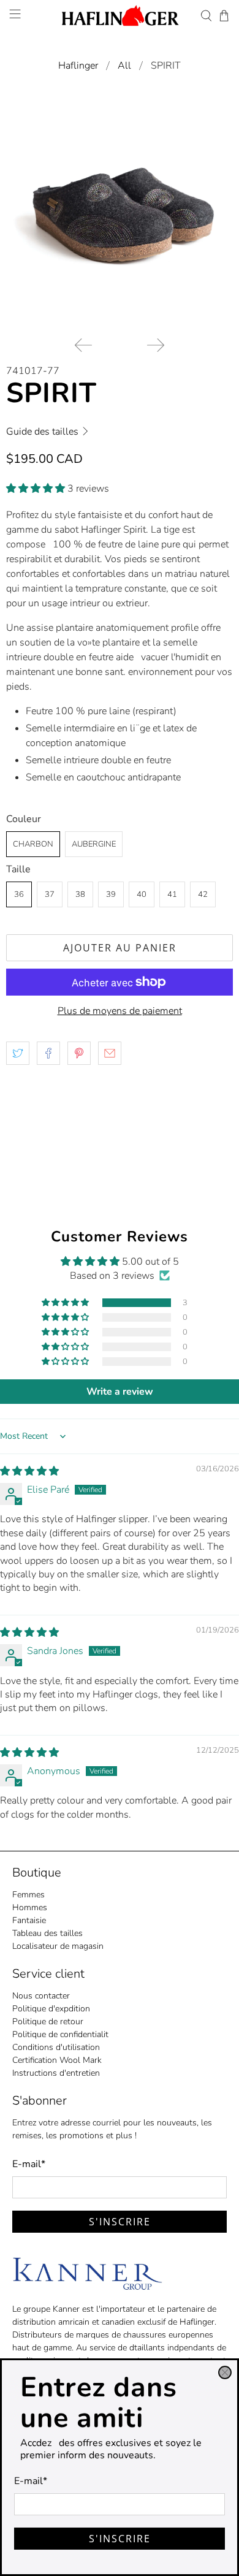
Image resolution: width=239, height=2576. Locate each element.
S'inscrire (120, 2539)
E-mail (31, 2481)
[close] (225, 2372)
